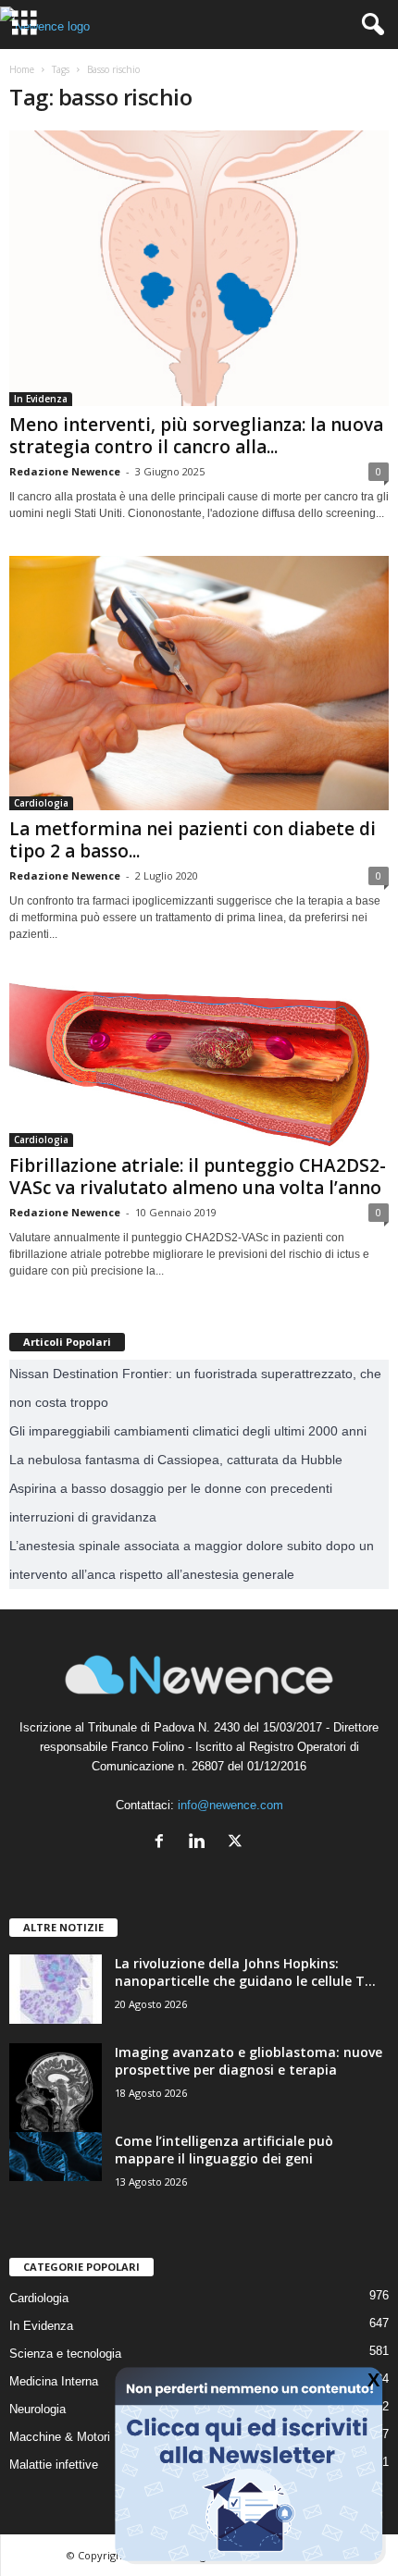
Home (22, 69)
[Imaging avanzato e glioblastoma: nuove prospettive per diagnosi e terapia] (56, 2089)
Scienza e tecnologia (65, 2354)
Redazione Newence (65, 471)
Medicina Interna (54, 2381)
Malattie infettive (54, 2465)
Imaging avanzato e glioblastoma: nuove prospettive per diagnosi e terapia (249, 2061)
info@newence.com (230, 1805)
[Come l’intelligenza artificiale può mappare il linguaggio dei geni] (56, 2157)
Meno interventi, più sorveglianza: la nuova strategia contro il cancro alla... (196, 436)
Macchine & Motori (60, 2437)
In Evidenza (41, 399)
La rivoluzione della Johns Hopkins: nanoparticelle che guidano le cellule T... (245, 1972)
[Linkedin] (201, 1843)
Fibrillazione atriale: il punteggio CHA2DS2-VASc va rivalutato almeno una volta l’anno (198, 1177)
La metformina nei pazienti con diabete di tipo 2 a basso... (193, 840)
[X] (237, 1843)
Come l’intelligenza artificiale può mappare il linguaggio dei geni (224, 2150)
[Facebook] (163, 1843)
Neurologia (37, 2409)
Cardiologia (41, 803)
